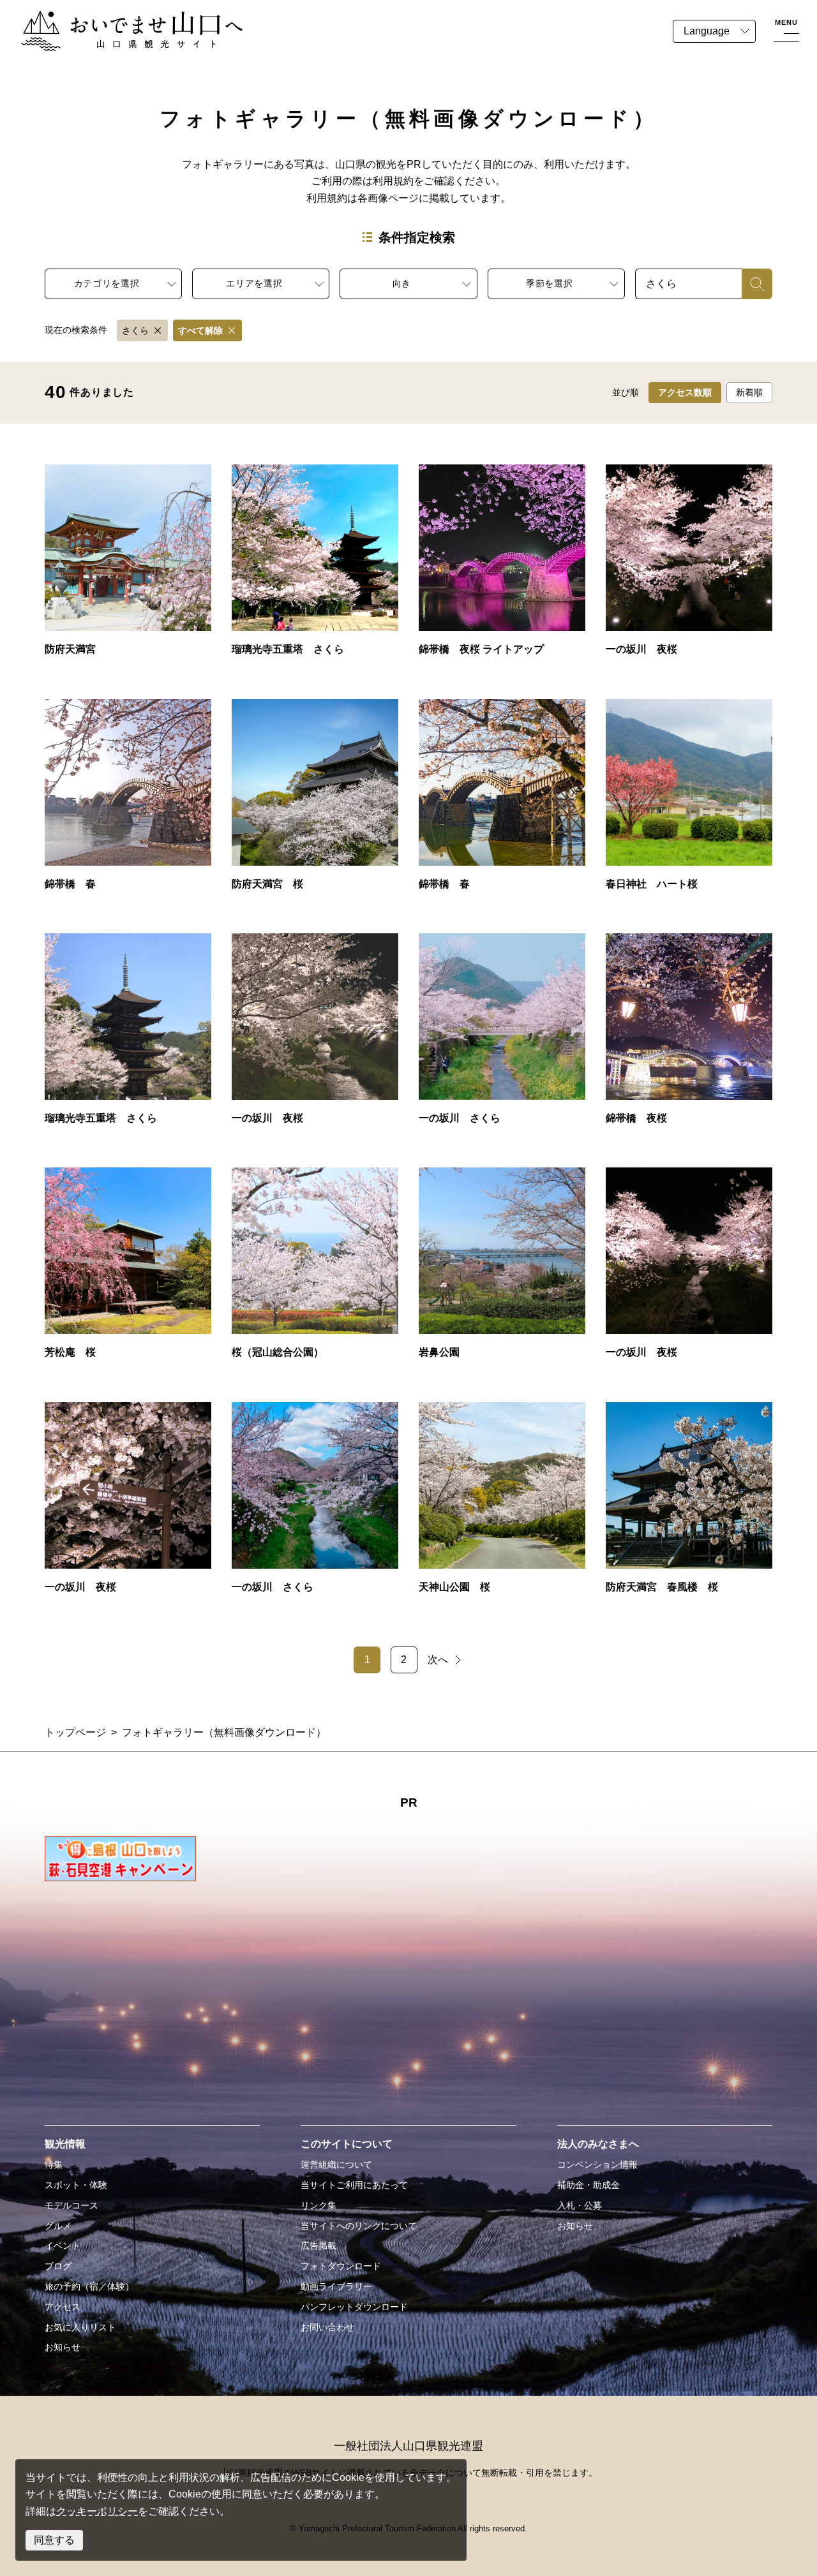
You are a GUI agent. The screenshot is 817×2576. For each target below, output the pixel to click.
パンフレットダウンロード (354, 2307)
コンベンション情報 (597, 2165)
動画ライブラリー (336, 2286)
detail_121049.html (689, 801)
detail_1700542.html (502, 566)
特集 (54, 2165)
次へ (438, 1660)
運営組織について (336, 2165)
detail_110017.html (128, 1035)
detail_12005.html (128, 566)
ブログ (58, 2266)
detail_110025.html (502, 1035)
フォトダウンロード (341, 2266)
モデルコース (71, 2205)
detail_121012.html (689, 1504)
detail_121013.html (315, 801)
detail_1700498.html (128, 1504)
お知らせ (63, 2347)
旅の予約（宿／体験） (89, 2286)
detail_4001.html (315, 1269)
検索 (752, 284)
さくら (135, 330)
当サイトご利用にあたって (354, 2185)
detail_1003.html (502, 801)
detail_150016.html (502, 1269)
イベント (63, 2246)
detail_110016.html (315, 566)
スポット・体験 (76, 2185)
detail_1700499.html (689, 566)
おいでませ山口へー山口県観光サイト (107, 18)
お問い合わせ (327, 2327)
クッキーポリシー (97, 2511)
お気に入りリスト (80, 2327)
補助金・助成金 (588, 2185)
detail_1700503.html (315, 1035)
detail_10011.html (689, 1035)
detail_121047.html (502, 1504)
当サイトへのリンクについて (359, 2226)
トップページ (75, 1732)
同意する (54, 2540)
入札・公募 (580, 2205)
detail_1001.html (128, 801)
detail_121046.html (128, 1269)
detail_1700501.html (689, 1269)
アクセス (63, 2307)
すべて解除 (200, 330)
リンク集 (319, 2205)
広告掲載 (319, 2246)
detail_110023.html (315, 1504)
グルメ (58, 2226)
